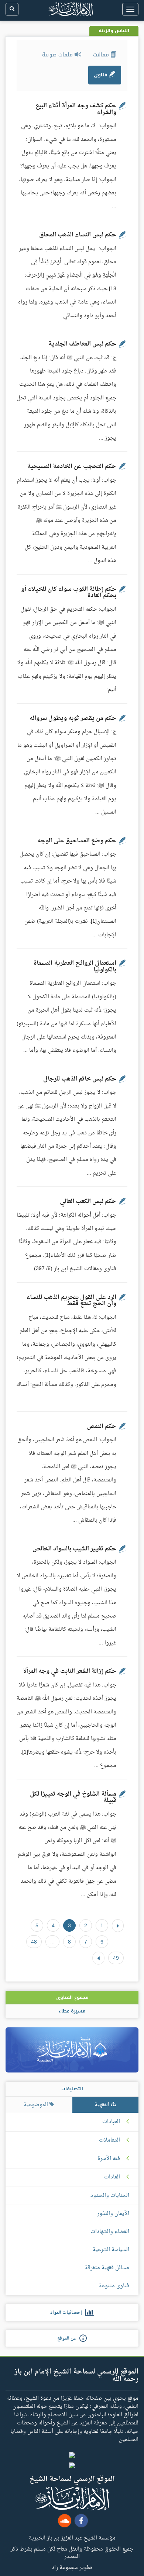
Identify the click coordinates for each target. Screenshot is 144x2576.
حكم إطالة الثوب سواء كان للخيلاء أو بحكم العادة (69, 593)
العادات (112, 2177)
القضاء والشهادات (110, 2232)
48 (34, 1942)
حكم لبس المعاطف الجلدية (82, 344)
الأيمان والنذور (113, 2214)
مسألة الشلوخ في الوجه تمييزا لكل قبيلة (73, 1797)
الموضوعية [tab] (37, 2105)
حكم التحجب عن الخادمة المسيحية (72, 467)
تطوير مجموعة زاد (72, 2567)
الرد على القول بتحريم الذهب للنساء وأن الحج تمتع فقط (71, 1301)
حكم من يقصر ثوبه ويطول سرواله (73, 718)
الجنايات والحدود (110, 2196)
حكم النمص (102, 1426)
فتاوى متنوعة (114, 2286)
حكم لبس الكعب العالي (88, 1202)
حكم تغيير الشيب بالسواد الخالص (74, 1549)
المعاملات (109, 2140)
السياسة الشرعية (111, 2250)
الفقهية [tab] (103, 2105)
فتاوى (101, 75)
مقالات (102, 55)
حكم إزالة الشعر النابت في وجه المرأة (70, 1671)
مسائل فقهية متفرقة (107, 2268)
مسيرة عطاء (72, 2011)
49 (116, 1958)
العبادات (111, 2122)
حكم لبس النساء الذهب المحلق (78, 235)
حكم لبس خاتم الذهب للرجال (80, 1079)
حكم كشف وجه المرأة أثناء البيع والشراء (76, 109)
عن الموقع (68, 2338)
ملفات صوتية (58, 55)
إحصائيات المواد (68, 2313)
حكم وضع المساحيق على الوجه (77, 841)
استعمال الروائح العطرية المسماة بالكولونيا (75, 967)
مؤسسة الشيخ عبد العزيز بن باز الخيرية (72, 2538)
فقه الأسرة (109, 2159)
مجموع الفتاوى (72, 1997)
